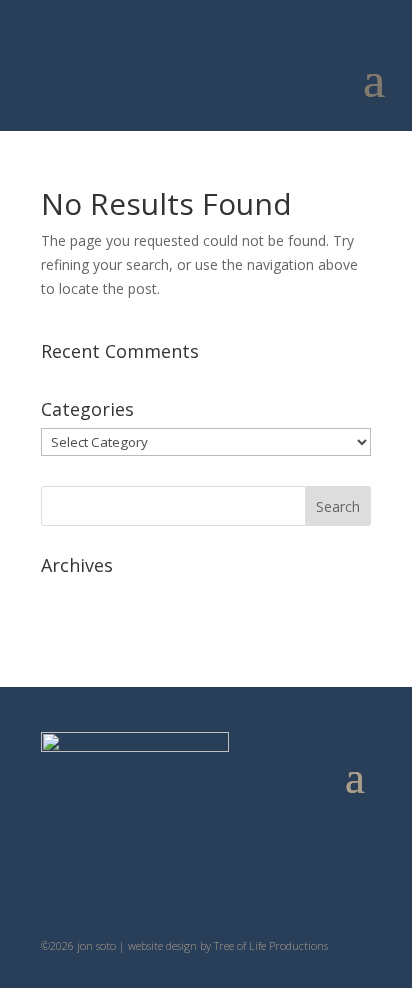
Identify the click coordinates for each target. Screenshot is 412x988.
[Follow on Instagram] (226, 879)
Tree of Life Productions (271, 945)
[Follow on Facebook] (266, 879)
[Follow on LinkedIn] (146, 879)
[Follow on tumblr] (186, 879)
